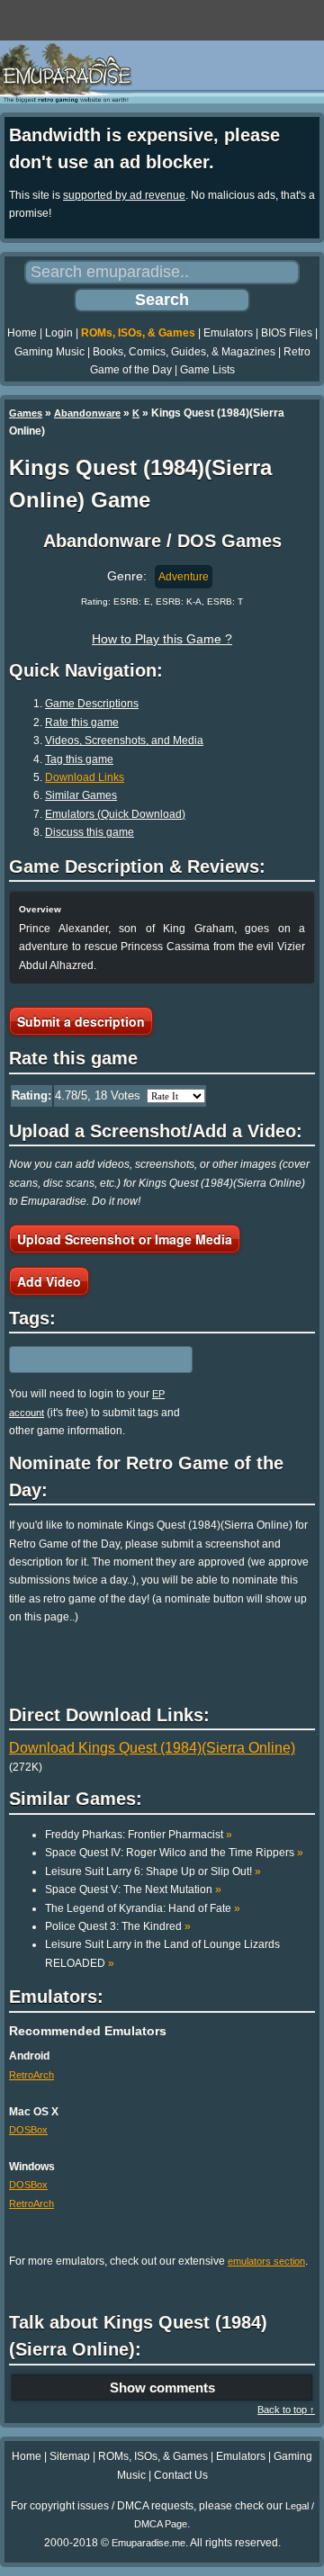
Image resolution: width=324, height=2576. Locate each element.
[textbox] (87, 1360)
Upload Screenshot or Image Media (125, 1239)
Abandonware (87, 413)
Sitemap (70, 2456)
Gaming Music (49, 352)
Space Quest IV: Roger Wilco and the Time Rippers (174, 1853)
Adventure (184, 577)
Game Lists (207, 370)
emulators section (266, 2261)
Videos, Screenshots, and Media (124, 740)
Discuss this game (90, 832)
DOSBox (28, 2130)
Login (59, 333)
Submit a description (81, 1021)
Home (22, 333)
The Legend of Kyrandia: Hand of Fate (143, 1908)
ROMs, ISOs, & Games (138, 333)
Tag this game (79, 759)
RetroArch (31, 2075)
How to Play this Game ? (162, 639)
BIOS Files (287, 333)
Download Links (85, 777)
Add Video (49, 1281)
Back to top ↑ (286, 2410)
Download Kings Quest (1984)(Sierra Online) (152, 1748)
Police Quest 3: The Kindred (118, 1926)
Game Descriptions (92, 704)
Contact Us (181, 2475)
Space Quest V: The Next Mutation (133, 1889)
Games (26, 413)
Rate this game (82, 723)
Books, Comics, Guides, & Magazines (184, 352)
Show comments (162, 2388)
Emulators (228, 333)
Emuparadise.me (148, 2543)
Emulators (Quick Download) (115, 814)
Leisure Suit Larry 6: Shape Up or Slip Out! (153, 1871)
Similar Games (81, 795)
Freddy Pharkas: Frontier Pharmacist (139, 1835)
